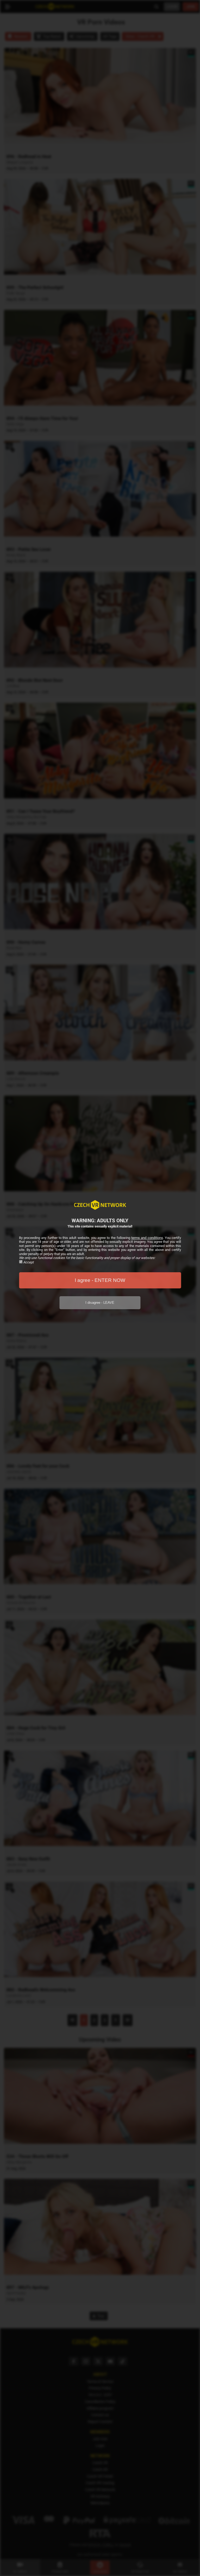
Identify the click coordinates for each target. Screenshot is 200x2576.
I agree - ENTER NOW (100, 1280)
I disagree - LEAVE (100, 1303)
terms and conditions (147, 1238)
